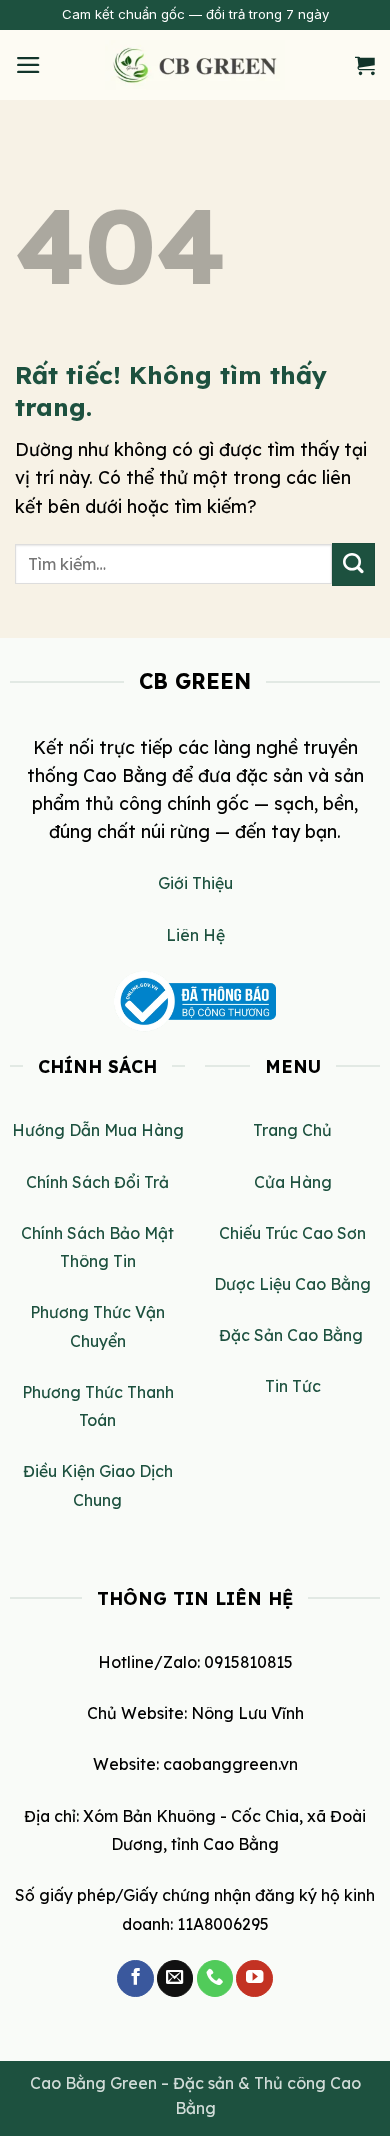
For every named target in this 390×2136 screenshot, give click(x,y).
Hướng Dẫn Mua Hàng (98, 1130)
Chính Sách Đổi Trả (97, 1182)
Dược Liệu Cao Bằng (292, 1284)
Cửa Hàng (293, 1182)
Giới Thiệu (195, 883)
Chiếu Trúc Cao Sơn (292, 1233)
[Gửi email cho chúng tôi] (175, 1978)
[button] (28, 65)
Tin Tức (293, 1386)
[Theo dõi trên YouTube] (254, 1978)
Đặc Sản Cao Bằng (293, 1335)
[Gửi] (353, 564)
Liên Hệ (195, 935)
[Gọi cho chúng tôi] (215, 1978)
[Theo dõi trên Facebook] (135, 1978)
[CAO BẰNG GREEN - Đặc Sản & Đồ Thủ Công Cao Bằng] (195, 65)
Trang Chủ (292, 1130)
